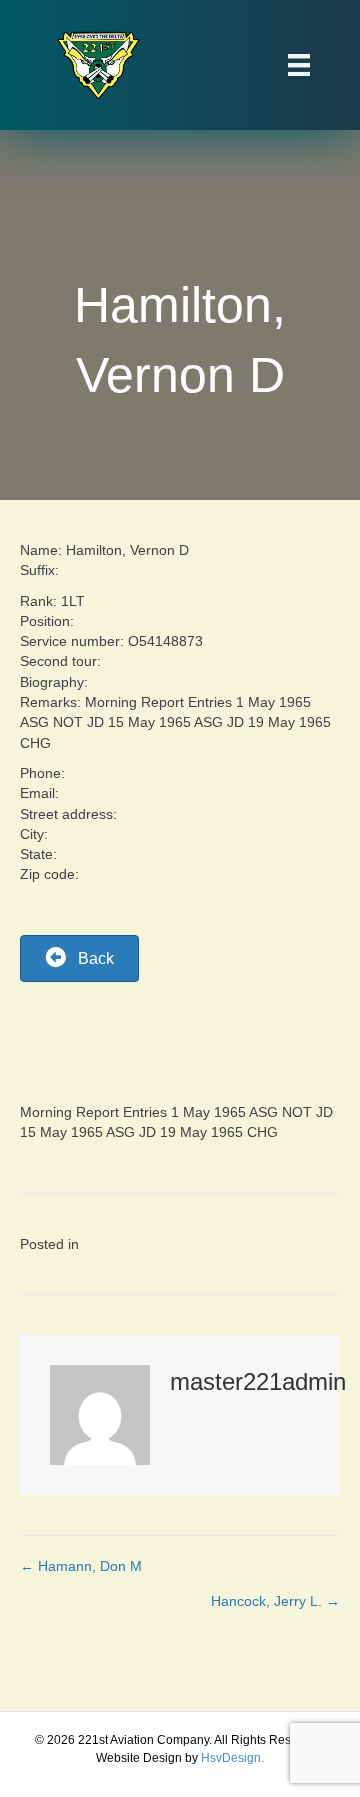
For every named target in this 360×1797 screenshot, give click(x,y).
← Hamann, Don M (81, 1566)
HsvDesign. (232, 1758)
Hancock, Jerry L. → (275, 1601)
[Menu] (299, 65)
